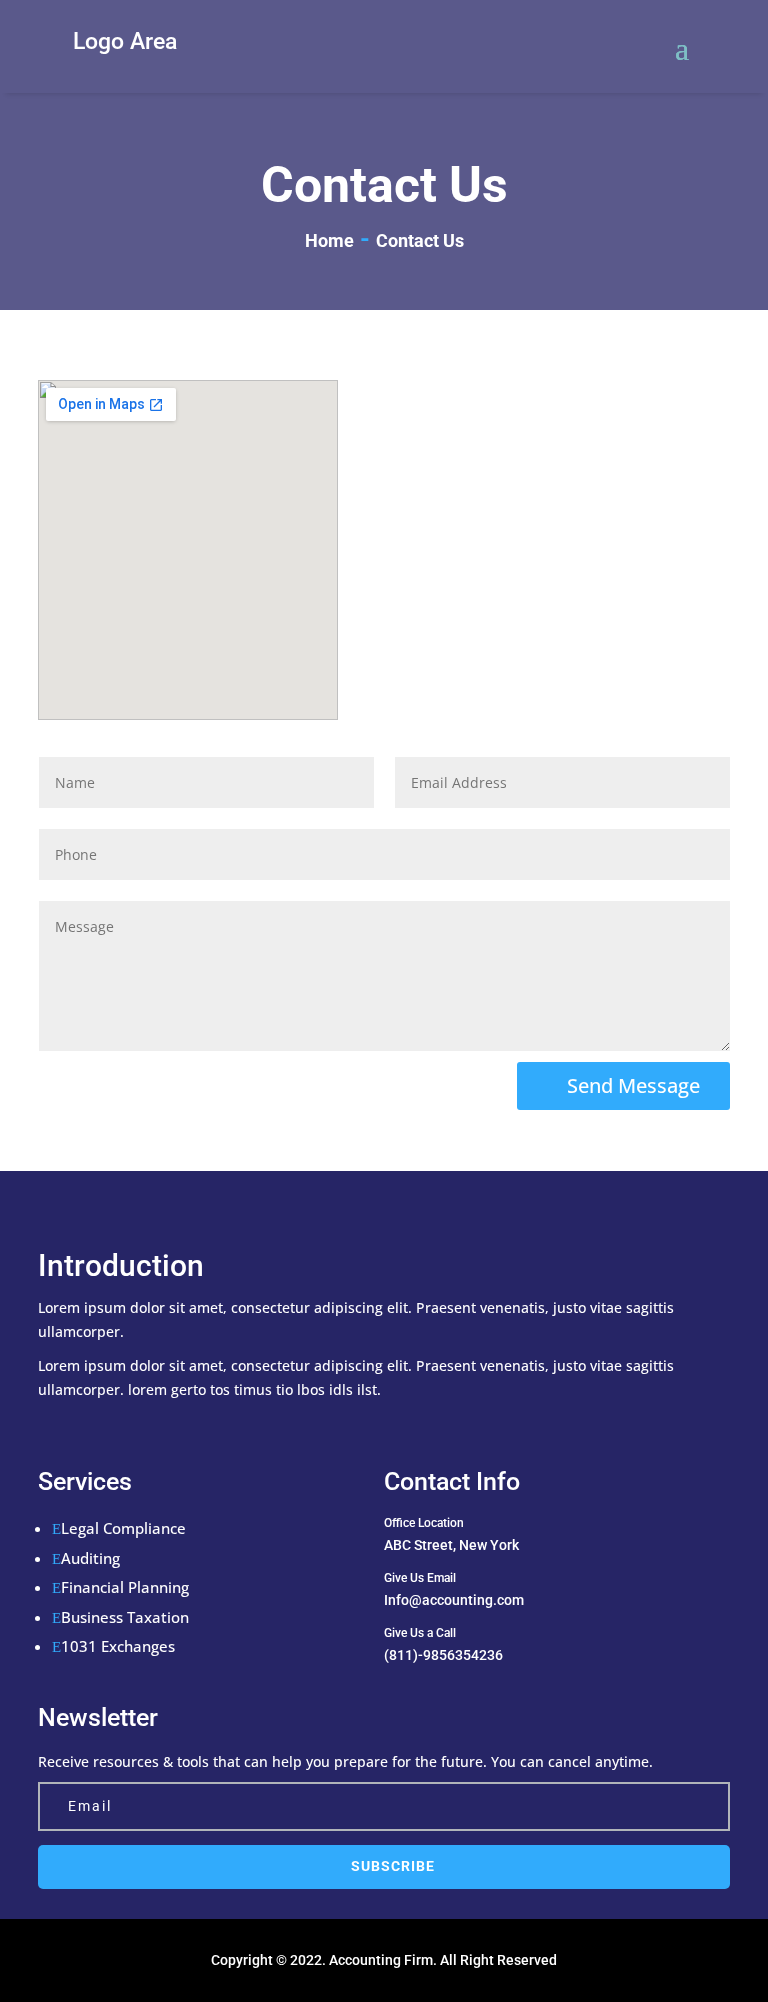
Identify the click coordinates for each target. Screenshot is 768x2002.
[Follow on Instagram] (164, 1425)
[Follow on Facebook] (44, 1425)
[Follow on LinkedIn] (124, 1425)
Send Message (633, 1085)
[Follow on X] (84, 1425)
